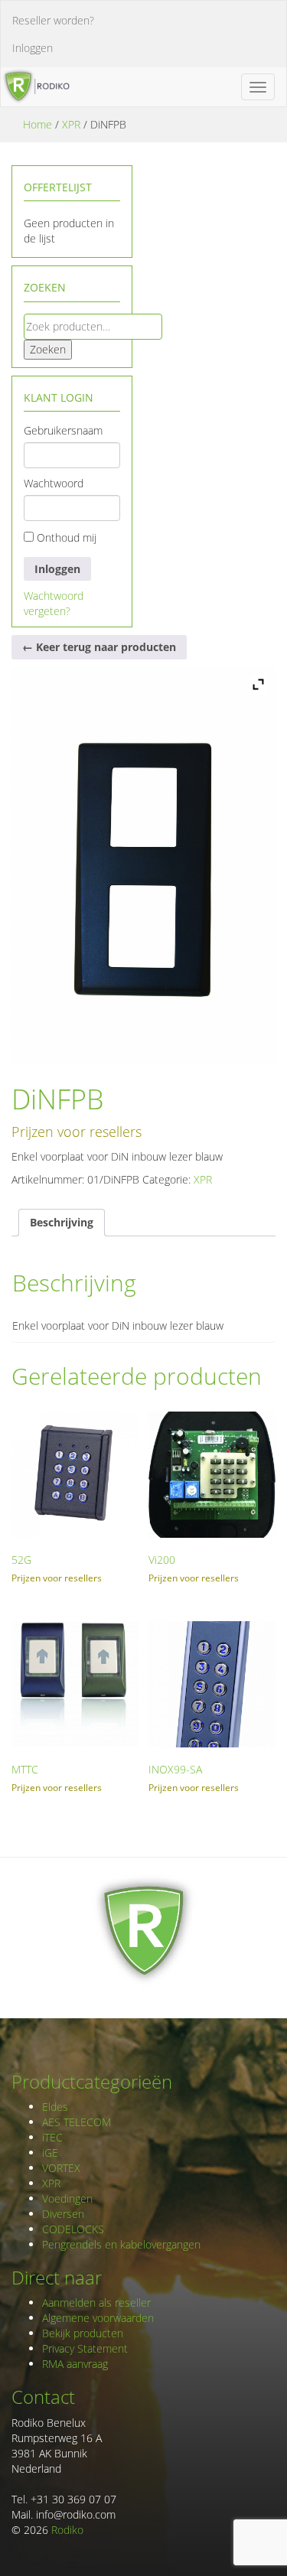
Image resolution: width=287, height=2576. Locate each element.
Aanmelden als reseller (96, 2302)
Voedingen (67, 2198)
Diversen (63, 2214)
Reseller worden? (53, 20)
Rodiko (67, 2530)
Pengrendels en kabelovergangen (121, 2244)
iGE (50, 2153)
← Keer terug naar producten (99, 647)
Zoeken (48, 349)
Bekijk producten (83, 2333)
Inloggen (33, 48)
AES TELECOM (77, 2122)
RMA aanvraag (75, 2364)
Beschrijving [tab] (62, 1222)
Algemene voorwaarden (98, 2318)
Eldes (55, 2107)
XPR (71, 124)
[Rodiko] (35, 86)
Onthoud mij (65, 537)
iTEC (52, 2137)
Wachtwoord (54, 483)
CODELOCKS (73, 2229)
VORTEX (61, 2168)
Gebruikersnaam (63, 430)
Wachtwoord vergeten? (54, 603)
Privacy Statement (85, 2348)
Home (38, 124)
